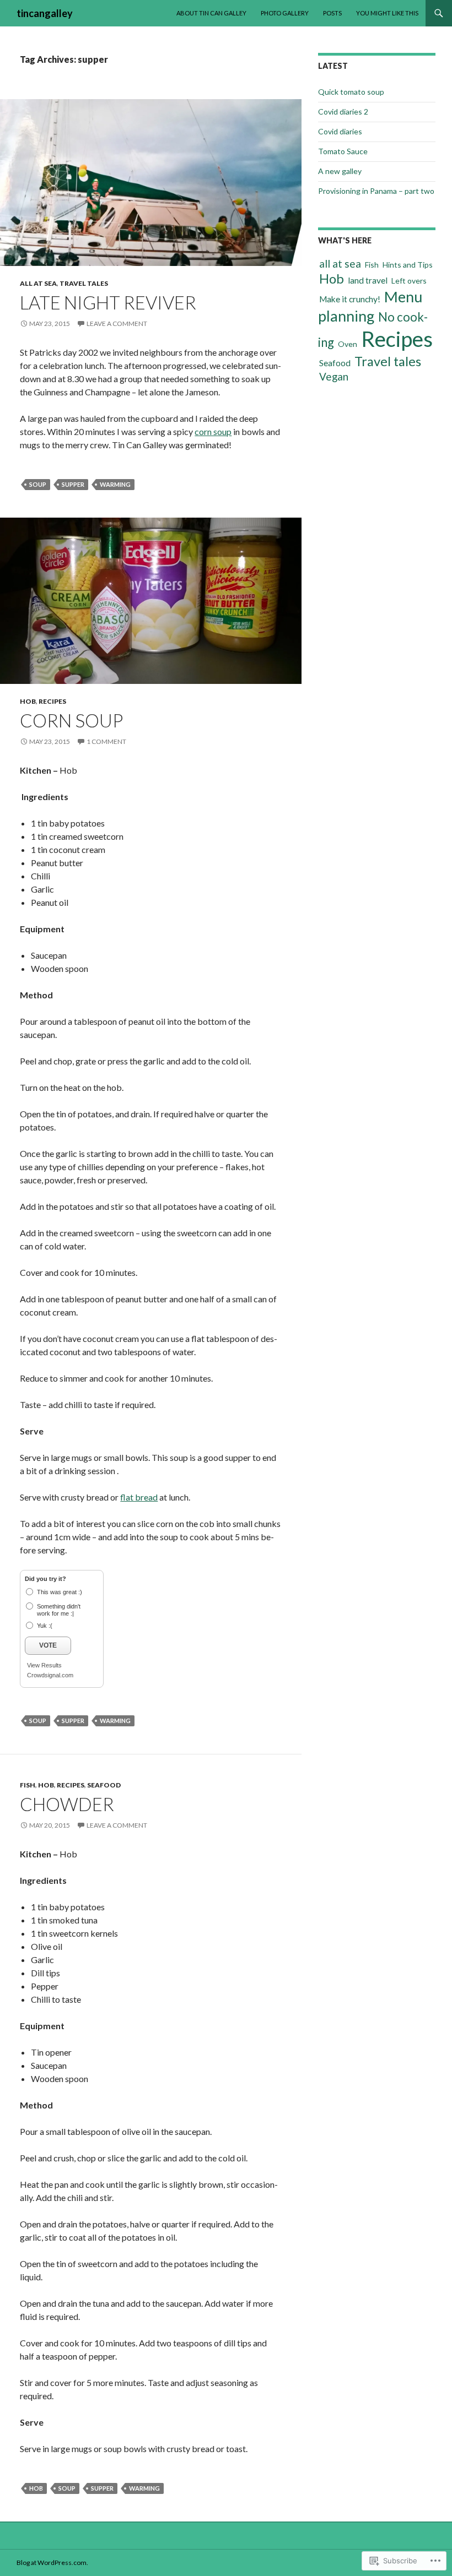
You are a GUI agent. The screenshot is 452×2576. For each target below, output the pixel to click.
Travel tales (84, 283)
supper (73, 484)
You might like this (387, 13)
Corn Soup (71, 720)
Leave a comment (117, 324)
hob (36, 2488)
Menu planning (370, 306)
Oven (348, 344)
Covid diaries (340, 131)
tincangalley (45, 13)
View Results (44, 1665)
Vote (48, 1645)
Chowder (67, 1804)
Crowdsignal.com (50, 1675)
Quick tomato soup (351, 92)
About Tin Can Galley (211, 13)
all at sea (38, 283)
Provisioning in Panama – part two (376, 191)
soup (38, 484)
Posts (332, 13)
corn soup (213, 431)
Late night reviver (108, 302)
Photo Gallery (285, 13)
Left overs (409, 281)
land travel (368, 280)
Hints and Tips (408, 265)
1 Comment (106, 741)
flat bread (139, 1497)
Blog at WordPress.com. (52, 2563)
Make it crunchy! (350, 299)
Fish (28, 1785)
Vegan (334, 376)
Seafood (104, 1785)
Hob (28, 701)
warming (115, 484)
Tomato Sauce (343, 151)
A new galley (340, 171)
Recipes (52, 701)
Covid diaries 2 (343, 112)
